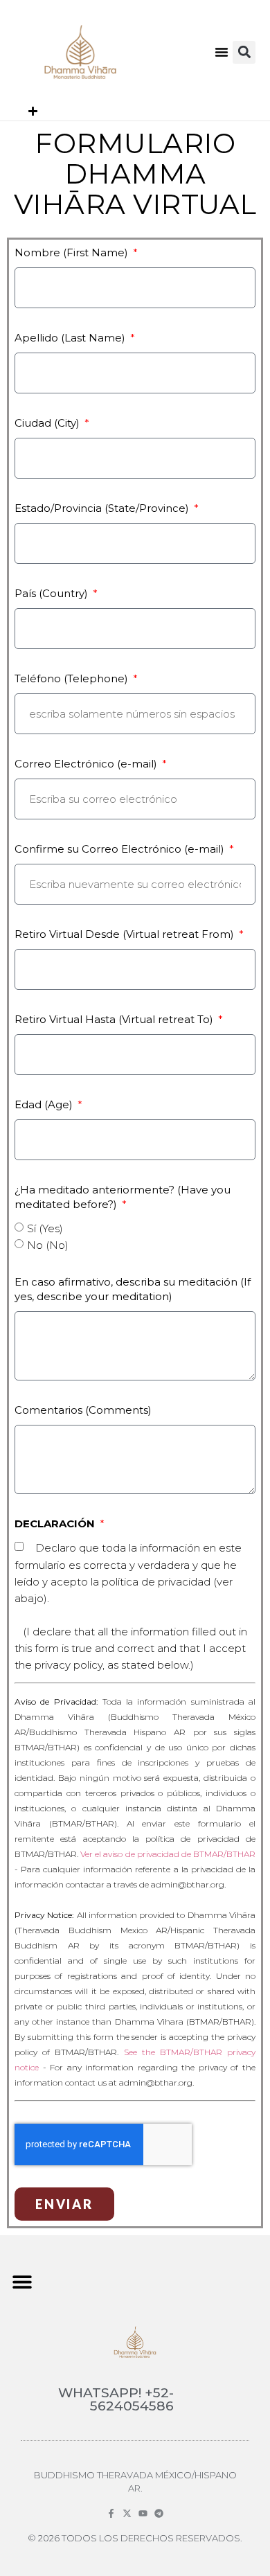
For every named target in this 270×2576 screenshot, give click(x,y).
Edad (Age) (45, 1104)
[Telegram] (159, 2513)
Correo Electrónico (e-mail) (87, 764)
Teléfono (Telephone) (73, 678)
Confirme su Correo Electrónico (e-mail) (121, 849)
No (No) (48, 1245)
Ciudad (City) (48, 423)
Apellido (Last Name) (71, 338)
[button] (222, 52)
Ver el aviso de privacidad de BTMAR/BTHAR (168, 1854)
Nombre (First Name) (73, 252)
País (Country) (53, 593)
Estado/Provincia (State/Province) (103, 508)
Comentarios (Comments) (83, 1410)
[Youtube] (143, 2513)
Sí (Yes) (45, 1228)
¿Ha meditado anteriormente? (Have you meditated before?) (123, 1197)
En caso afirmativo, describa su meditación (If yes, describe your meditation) (133, 1289)
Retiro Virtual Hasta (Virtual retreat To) (115, 1019)
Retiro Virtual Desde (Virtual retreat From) (126, 934)
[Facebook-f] (111, 2513)
